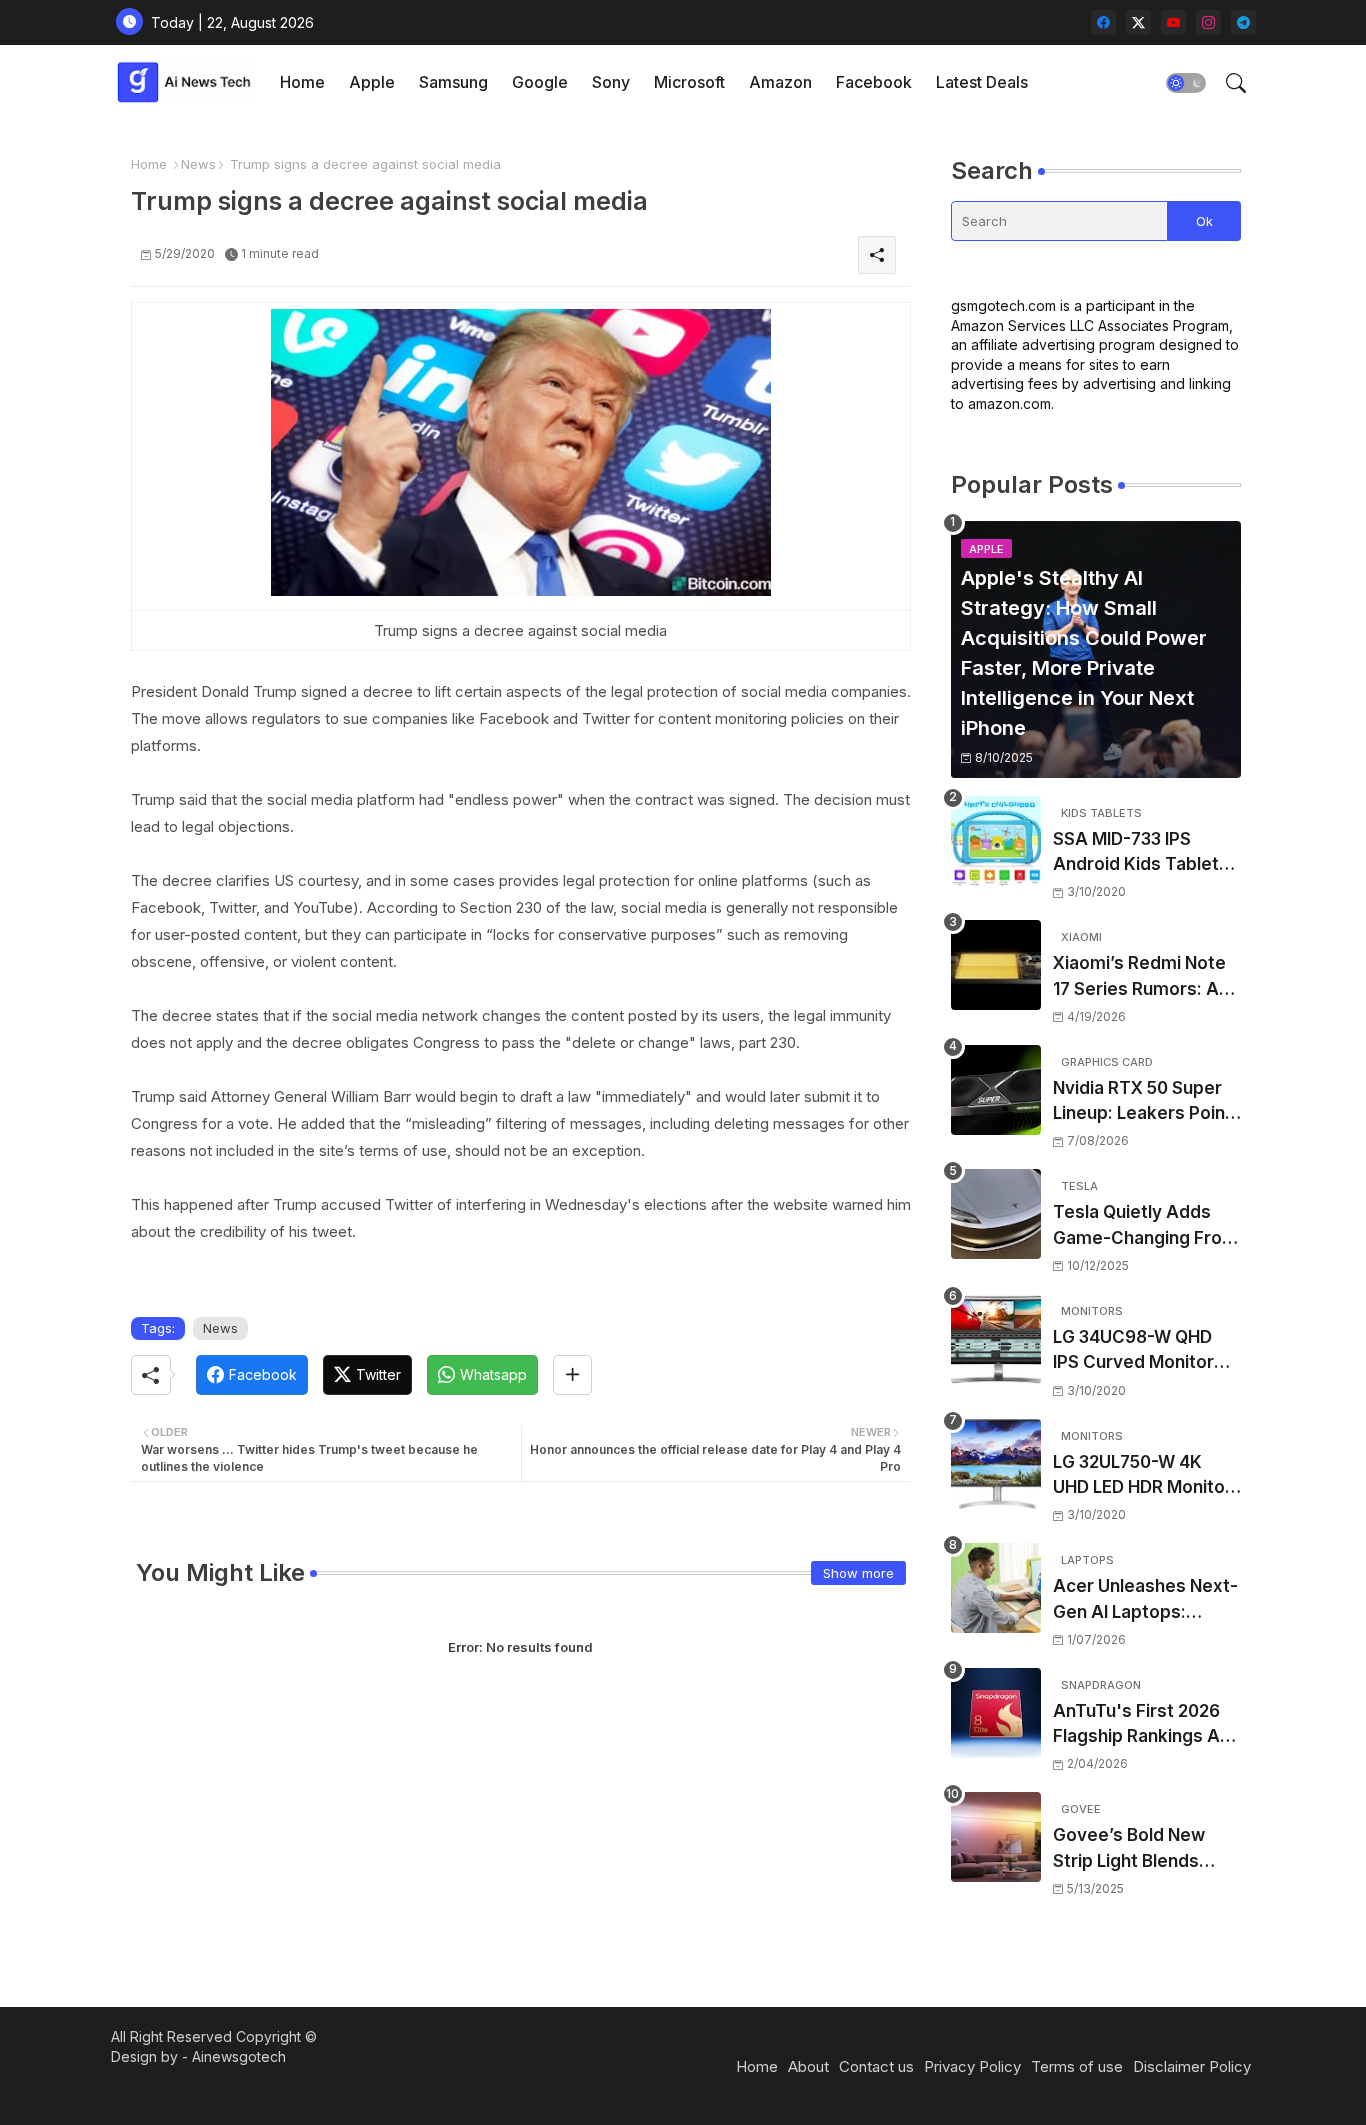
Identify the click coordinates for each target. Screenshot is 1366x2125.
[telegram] (1243, 22)
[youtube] (1173, 22)
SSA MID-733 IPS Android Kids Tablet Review (1136, 853)
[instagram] (1208, 22)
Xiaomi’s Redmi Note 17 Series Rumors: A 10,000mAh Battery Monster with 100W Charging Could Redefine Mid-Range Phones (1139, 977)
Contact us (876, 2066)
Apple (372, 82)
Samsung (453, 82)
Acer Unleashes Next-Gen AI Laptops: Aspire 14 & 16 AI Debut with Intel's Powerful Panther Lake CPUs (1145, 1600)
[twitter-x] (1138, 22)
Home (302, 82)
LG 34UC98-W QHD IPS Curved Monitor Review (1133, 1351)
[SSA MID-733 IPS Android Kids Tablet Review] (996, 841)
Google (540, 82)
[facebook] (1103, 22)
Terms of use (1077, 2066)
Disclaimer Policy (1192, 2066)
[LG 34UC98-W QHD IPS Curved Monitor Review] (996, 1339)
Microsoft (689, 82)
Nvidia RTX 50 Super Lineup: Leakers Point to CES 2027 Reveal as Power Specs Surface (1146, 1102)
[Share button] (572, 1375)
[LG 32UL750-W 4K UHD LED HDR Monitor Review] (996, 1464)
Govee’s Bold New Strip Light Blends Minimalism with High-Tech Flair (1143, 1849)
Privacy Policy (972, 2066)
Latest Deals (982, 82)
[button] (1186, 83)
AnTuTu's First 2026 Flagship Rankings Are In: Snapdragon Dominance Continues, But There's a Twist (1145, 1725)
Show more (858, 1573)
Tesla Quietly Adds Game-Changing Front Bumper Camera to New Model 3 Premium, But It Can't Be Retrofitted (1146, 1226)
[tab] (302, 82)
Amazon (780, 82)
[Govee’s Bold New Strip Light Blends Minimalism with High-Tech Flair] (996, 1837)
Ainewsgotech (239, 2056)
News (198, 164)
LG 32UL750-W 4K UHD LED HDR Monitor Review (1142, 1476)
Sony (611, 82)
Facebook (874, 82)
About (808, 2066)
